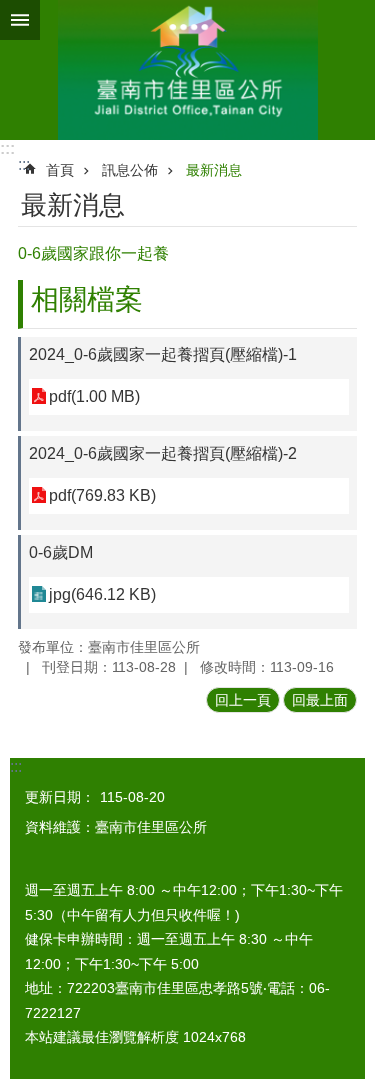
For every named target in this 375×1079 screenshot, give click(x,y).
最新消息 (214, 170)
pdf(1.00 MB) (94, 396)
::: (7, 148)
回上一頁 (243, 700)
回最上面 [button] (320, 700)
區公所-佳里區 (187, 70)
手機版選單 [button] (20, 20)
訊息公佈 (130, 170)
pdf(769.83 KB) (102, 495)
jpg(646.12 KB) (102, 594)
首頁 (60, 170)
